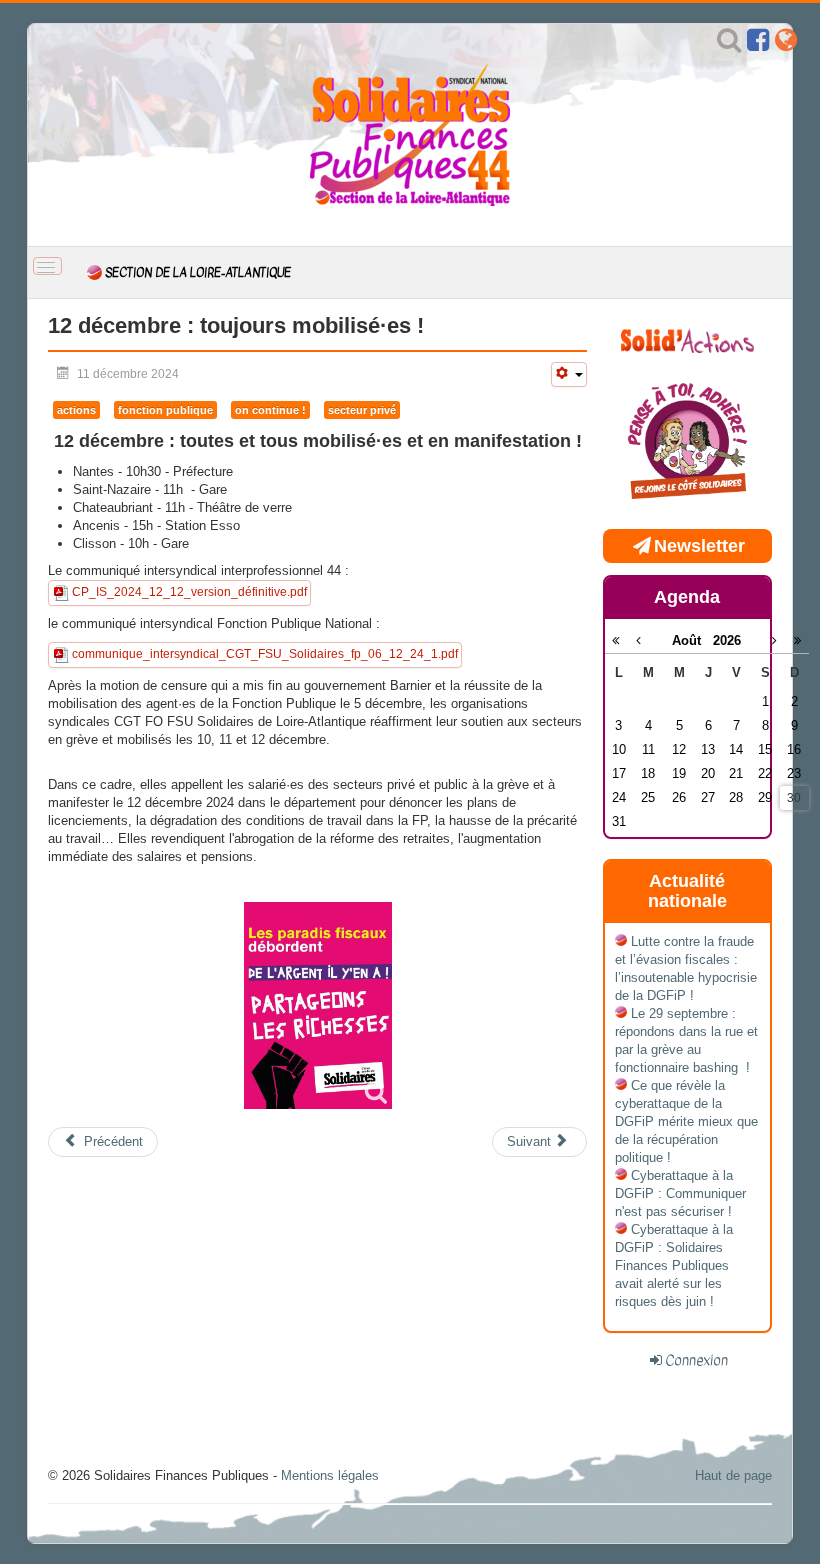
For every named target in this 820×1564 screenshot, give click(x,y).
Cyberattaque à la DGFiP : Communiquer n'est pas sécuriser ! (680, 1193)
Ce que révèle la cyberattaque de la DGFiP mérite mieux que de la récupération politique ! (686, 1121)
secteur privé (362, 410)
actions (76, 410)
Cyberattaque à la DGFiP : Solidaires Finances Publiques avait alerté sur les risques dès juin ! (674, 1265)
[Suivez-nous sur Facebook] (758, 44)
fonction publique (165, 410)
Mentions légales (330, 1475)
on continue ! (270, 410)
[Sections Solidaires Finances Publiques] (786, 44)
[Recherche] (729, 44)
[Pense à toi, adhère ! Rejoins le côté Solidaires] (687, 442)
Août (692, 640)
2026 (727, 640)
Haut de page (733, 1475)
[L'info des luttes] (687, 338)
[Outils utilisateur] (569, 374)
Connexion (696, 1360)
